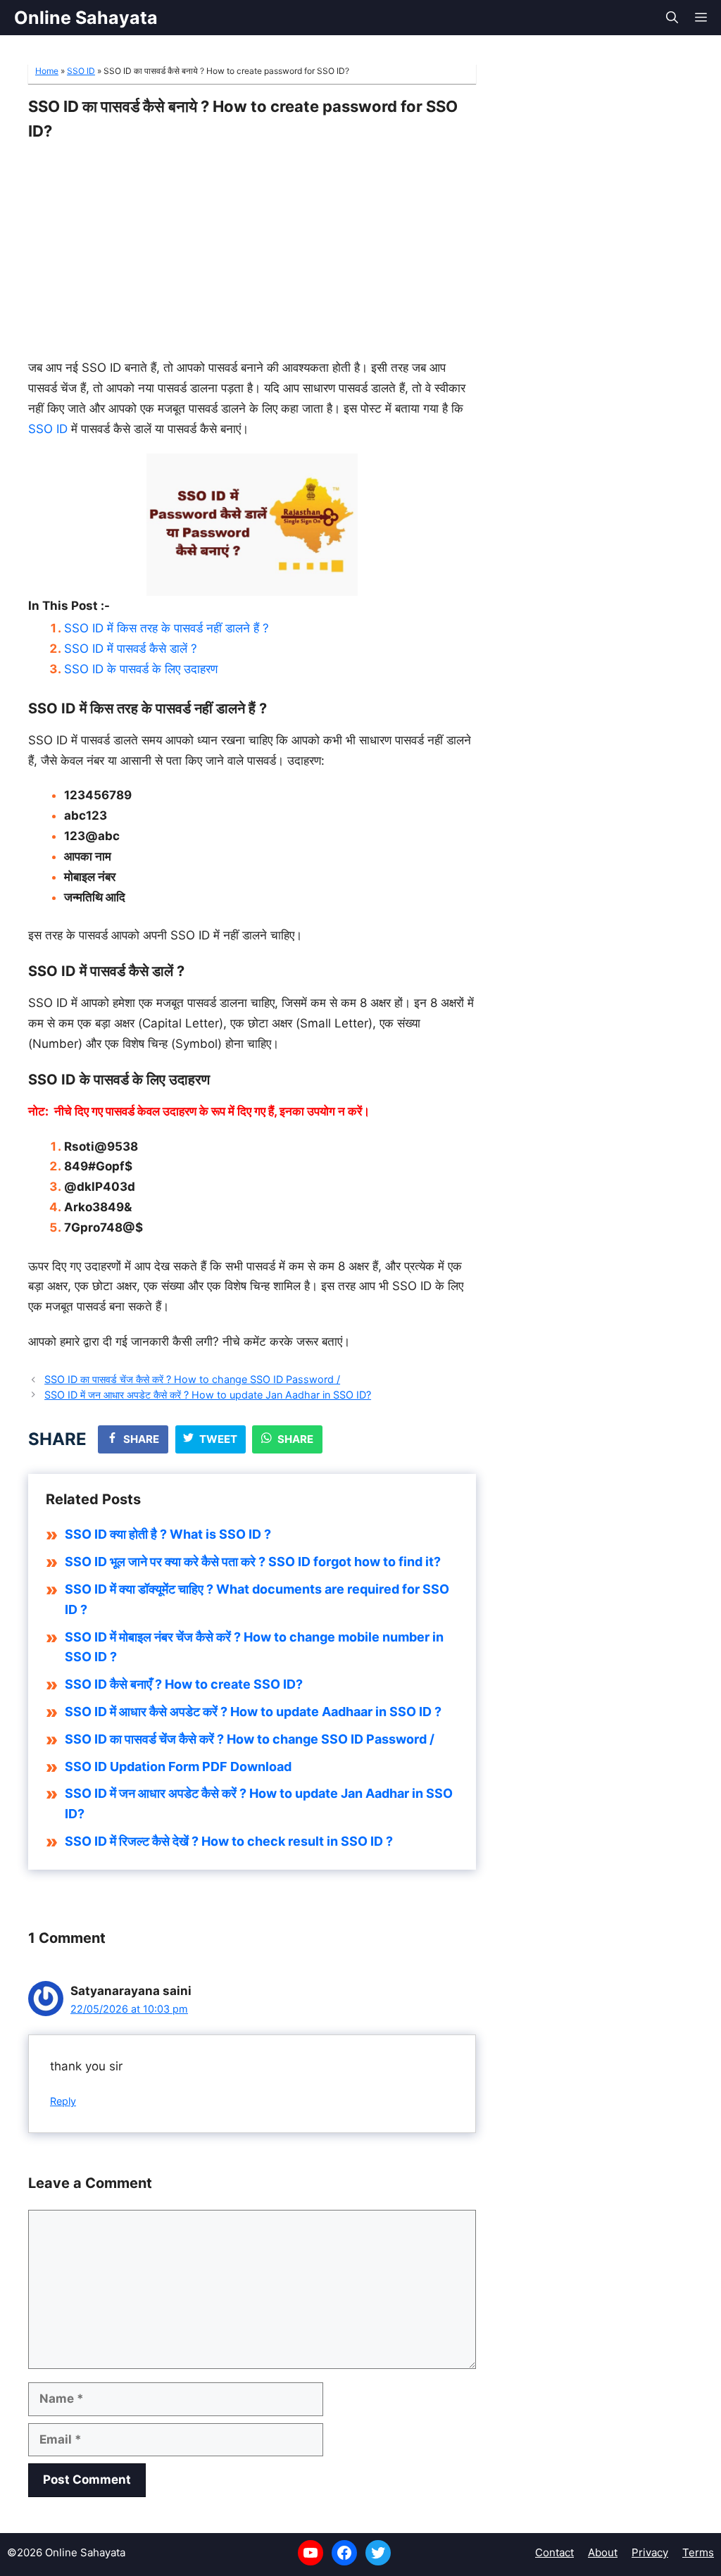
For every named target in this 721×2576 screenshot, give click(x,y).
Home (47, 71)
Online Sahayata (86, 18)
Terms (698, 2552)
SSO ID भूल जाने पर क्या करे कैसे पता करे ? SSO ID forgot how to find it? (253, 1562)
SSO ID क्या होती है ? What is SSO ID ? (168, 1534)
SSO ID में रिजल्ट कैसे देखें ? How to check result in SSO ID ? (229, 1841)
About (603, 2552)
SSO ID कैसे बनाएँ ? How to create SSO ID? (184, 1684)
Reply (63, 2101)
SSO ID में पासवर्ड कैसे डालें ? (131, 649)
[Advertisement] (252, 247)
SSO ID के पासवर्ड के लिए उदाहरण (141, 669)
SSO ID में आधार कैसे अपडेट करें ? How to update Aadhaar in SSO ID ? (253, 1712)
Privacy (650, 2552)
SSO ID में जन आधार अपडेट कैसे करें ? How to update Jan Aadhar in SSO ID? (208, 1395)
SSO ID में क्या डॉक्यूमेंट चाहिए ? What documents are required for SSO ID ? (257, 1599)
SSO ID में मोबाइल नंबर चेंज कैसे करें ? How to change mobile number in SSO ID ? (254, 1647)
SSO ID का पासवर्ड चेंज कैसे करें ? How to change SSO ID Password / (192, 1379)
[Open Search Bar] (672, 18)
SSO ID (81, 71)
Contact (554, 2552)
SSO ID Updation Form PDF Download (178, 1767)
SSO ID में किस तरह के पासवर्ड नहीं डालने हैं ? (167, 628)
